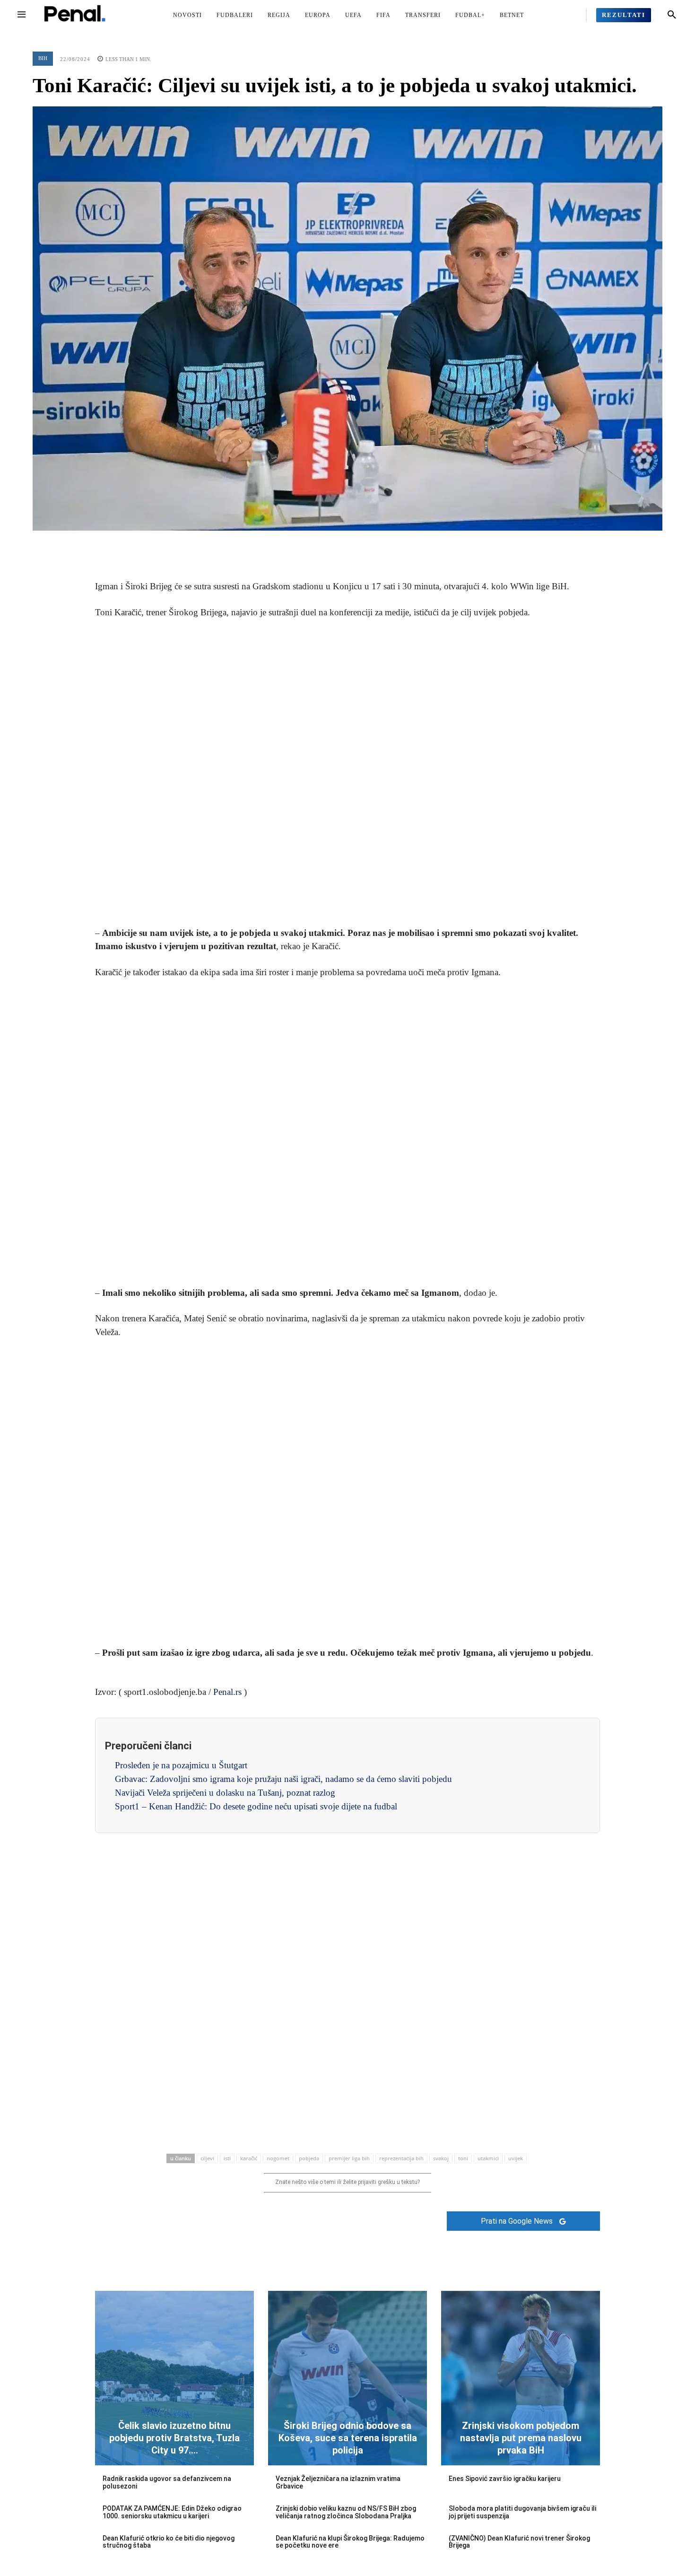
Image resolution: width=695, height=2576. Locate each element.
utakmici (488, 2158)
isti (227, 2158)
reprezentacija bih (401, 2158)
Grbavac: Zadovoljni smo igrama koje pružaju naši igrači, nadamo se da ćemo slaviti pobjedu (283, 1779)
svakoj (441, 2158)
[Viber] (391, 545)
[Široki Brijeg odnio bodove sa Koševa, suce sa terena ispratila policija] (347, 2378)
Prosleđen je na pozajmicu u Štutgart (181, 1765)
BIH (43, 58)
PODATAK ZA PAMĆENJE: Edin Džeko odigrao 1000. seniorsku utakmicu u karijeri (172, 2512)
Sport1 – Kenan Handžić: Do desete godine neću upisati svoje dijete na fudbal (256, 1806)
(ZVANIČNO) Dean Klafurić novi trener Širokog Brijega (519, 2542)
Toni (463, 2158)
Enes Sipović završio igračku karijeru (505, 2479)
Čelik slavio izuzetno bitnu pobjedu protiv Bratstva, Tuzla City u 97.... (174, 2438)
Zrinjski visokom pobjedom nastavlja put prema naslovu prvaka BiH (521, 2438)
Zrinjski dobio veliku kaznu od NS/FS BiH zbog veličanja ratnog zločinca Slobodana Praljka (346, 2512)
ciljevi (207, 2158)
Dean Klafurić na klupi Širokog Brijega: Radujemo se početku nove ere (350, 2542)
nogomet (278, 2158)
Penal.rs (227, 1692)
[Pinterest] (347, 545)
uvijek (516, 2158)
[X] (326, 545)
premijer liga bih (349, 2158)
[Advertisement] (347, 773)
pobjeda (309, 2158)
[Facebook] (304, 545)
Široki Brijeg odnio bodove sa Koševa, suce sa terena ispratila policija (348, 2438)
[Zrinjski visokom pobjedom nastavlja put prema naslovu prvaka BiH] (521, 2378)
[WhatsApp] (369, 545)
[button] (672, 15)
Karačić (249, 2158)
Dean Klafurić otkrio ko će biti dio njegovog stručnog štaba (169, 2542)
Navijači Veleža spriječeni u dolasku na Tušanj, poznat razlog (225, 1793)
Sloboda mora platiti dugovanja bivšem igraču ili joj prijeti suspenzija (522, 2512)
